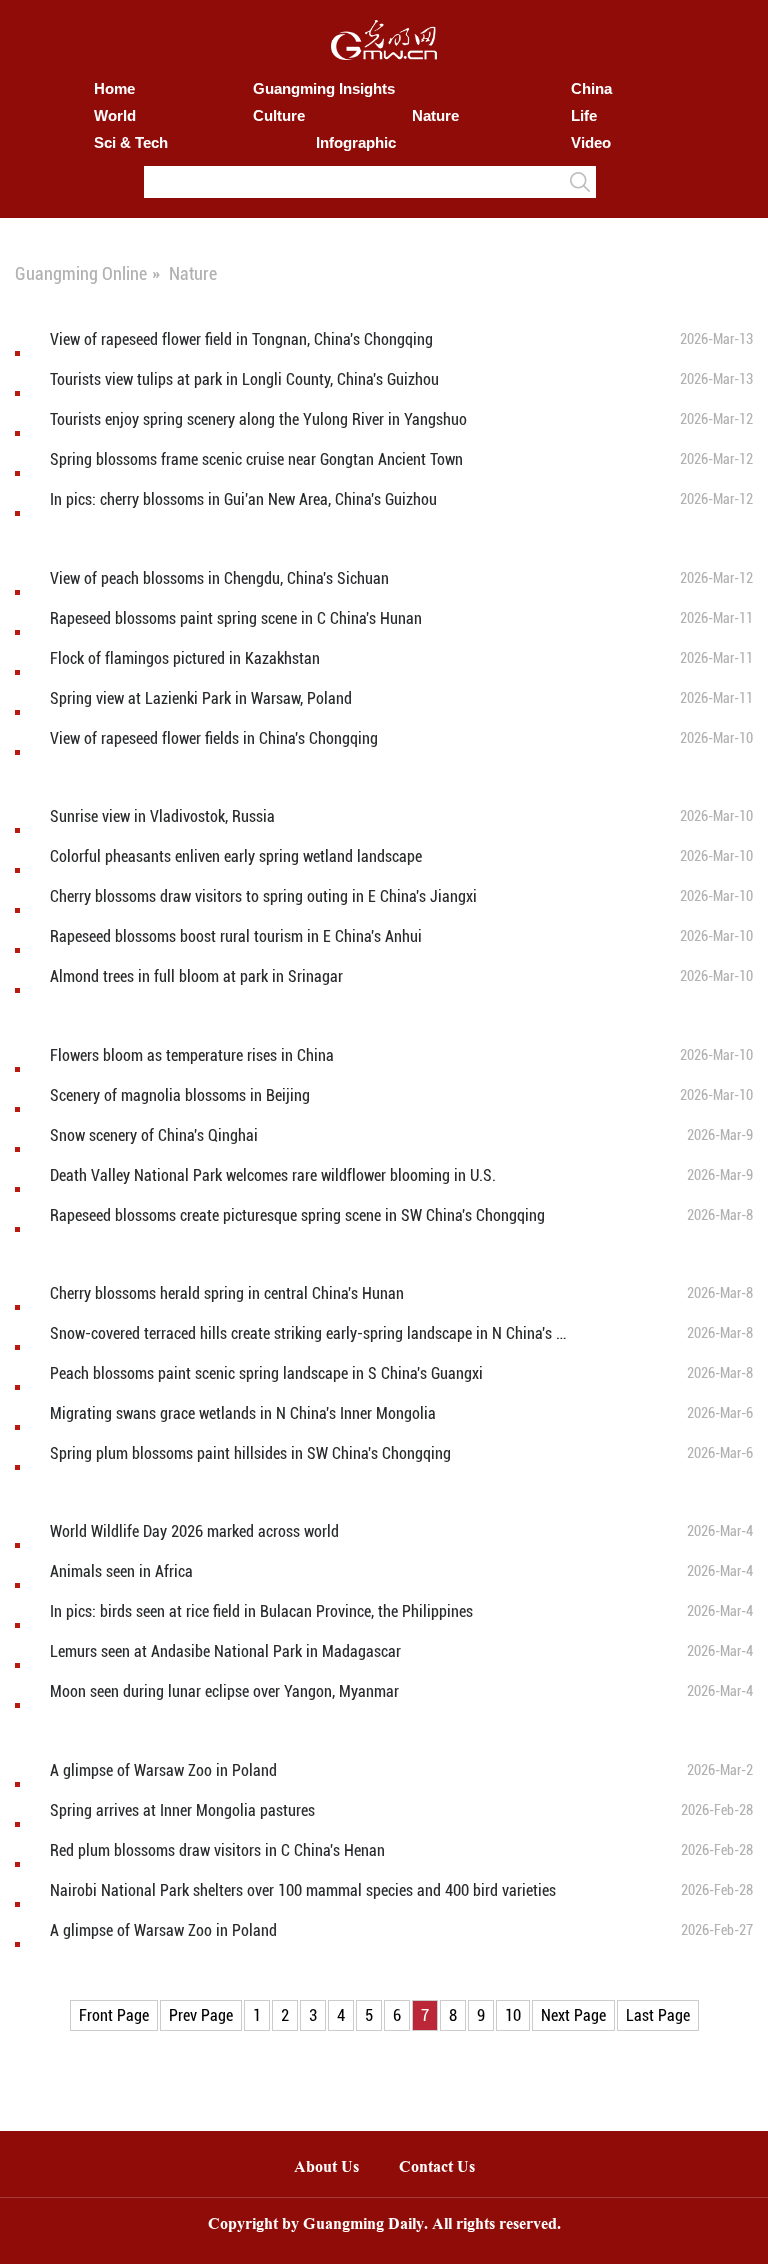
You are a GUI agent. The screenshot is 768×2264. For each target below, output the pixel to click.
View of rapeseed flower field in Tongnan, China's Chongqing (241, 339)
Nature (435, 115)
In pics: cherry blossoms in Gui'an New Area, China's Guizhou (243, 499)
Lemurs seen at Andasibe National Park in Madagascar (225, 1651)
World (115, 115)
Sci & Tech (131, 142)
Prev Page (201, 2015)
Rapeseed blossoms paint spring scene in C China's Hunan (236, 618)
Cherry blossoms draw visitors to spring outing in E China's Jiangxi (263, 896)
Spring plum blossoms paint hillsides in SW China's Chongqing (250, 1453)
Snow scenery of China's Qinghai (154, 1135)
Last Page (658, 2015)
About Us (326, 2168)
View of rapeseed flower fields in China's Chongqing (214, 738)
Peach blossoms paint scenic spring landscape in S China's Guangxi (266, 1373)
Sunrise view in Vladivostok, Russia (162, 816)
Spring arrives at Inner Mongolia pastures (182, 1810)
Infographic (356, 142)
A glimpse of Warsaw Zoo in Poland (163, 1770)
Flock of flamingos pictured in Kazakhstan (185, 658)
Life (584, 115)
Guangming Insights (324, 88)
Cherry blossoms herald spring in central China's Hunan (227, 1293)
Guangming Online (81, 273)
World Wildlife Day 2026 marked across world (194, 1531)
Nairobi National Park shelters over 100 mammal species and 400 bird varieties (303, 1890)
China (591, 88)
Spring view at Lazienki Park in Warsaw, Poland (201, 698)
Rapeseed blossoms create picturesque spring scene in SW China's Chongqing (297, 1215)
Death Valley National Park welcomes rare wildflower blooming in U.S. (273, 1175)
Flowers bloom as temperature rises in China (192, 1055)
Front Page (114, 2015)
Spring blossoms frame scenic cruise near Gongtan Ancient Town (256, 459)
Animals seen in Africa (121, 1571)
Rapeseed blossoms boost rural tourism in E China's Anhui (236, 936)
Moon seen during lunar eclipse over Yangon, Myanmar (224, 1691)
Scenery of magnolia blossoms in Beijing (180, 1095)
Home (114, 88)
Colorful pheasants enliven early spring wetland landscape (236, 856)
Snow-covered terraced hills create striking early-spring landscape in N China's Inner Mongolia (308, 1333)
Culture (279, 115)
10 (513, 2015)
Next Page (573, 2015)
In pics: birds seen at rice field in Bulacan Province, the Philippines (261, 1611)
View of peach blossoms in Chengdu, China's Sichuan (219, 578)
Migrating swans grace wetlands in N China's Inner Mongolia (243, 1413)
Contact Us (447, 2168)
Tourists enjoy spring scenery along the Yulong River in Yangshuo (258, 419)
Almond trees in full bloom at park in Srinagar (196, 976)
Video (591, 142)
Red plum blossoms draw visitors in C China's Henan (217, 1850)
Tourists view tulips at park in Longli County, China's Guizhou (244, 379)
